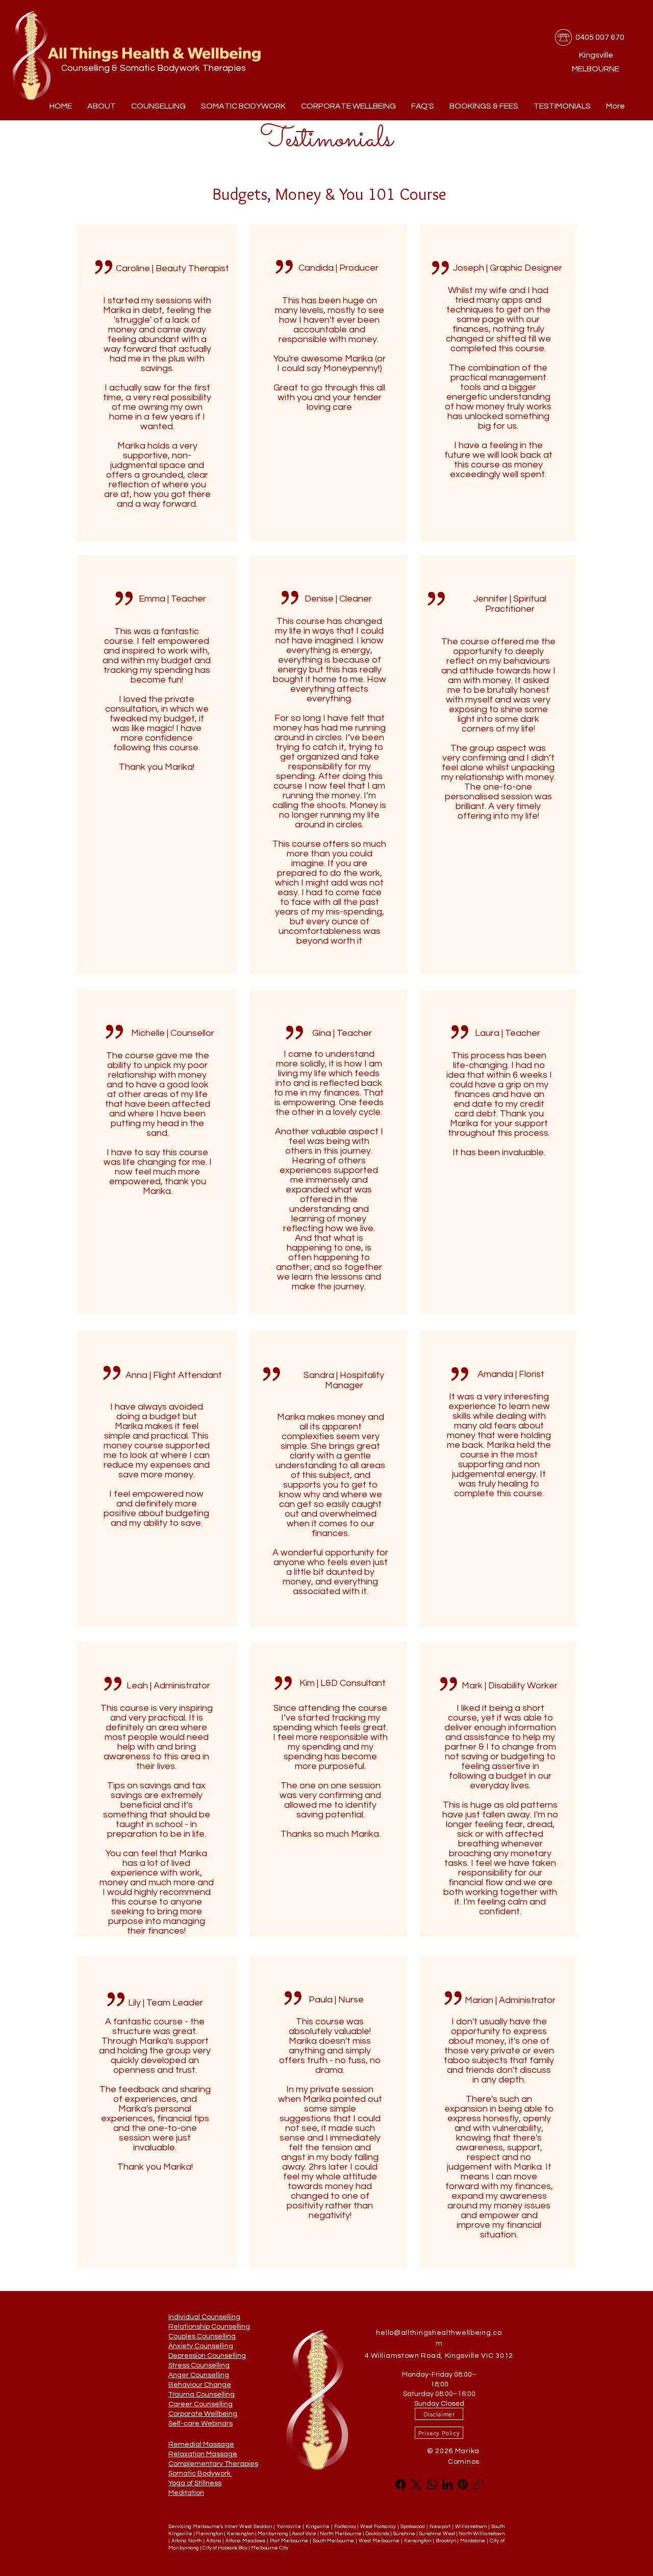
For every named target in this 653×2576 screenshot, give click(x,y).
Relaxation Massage (203, 2454)
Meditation (186, 2493)
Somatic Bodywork (200, 2474)
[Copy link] (478, 2484)
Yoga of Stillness (195, 2483)
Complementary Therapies (213, 2464)
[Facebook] (400, 2484)
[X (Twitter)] (416, 2484)
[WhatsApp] (432, 2484)
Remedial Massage (201, 2444)
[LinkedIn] (447, 2484)
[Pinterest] (463, 2484)
